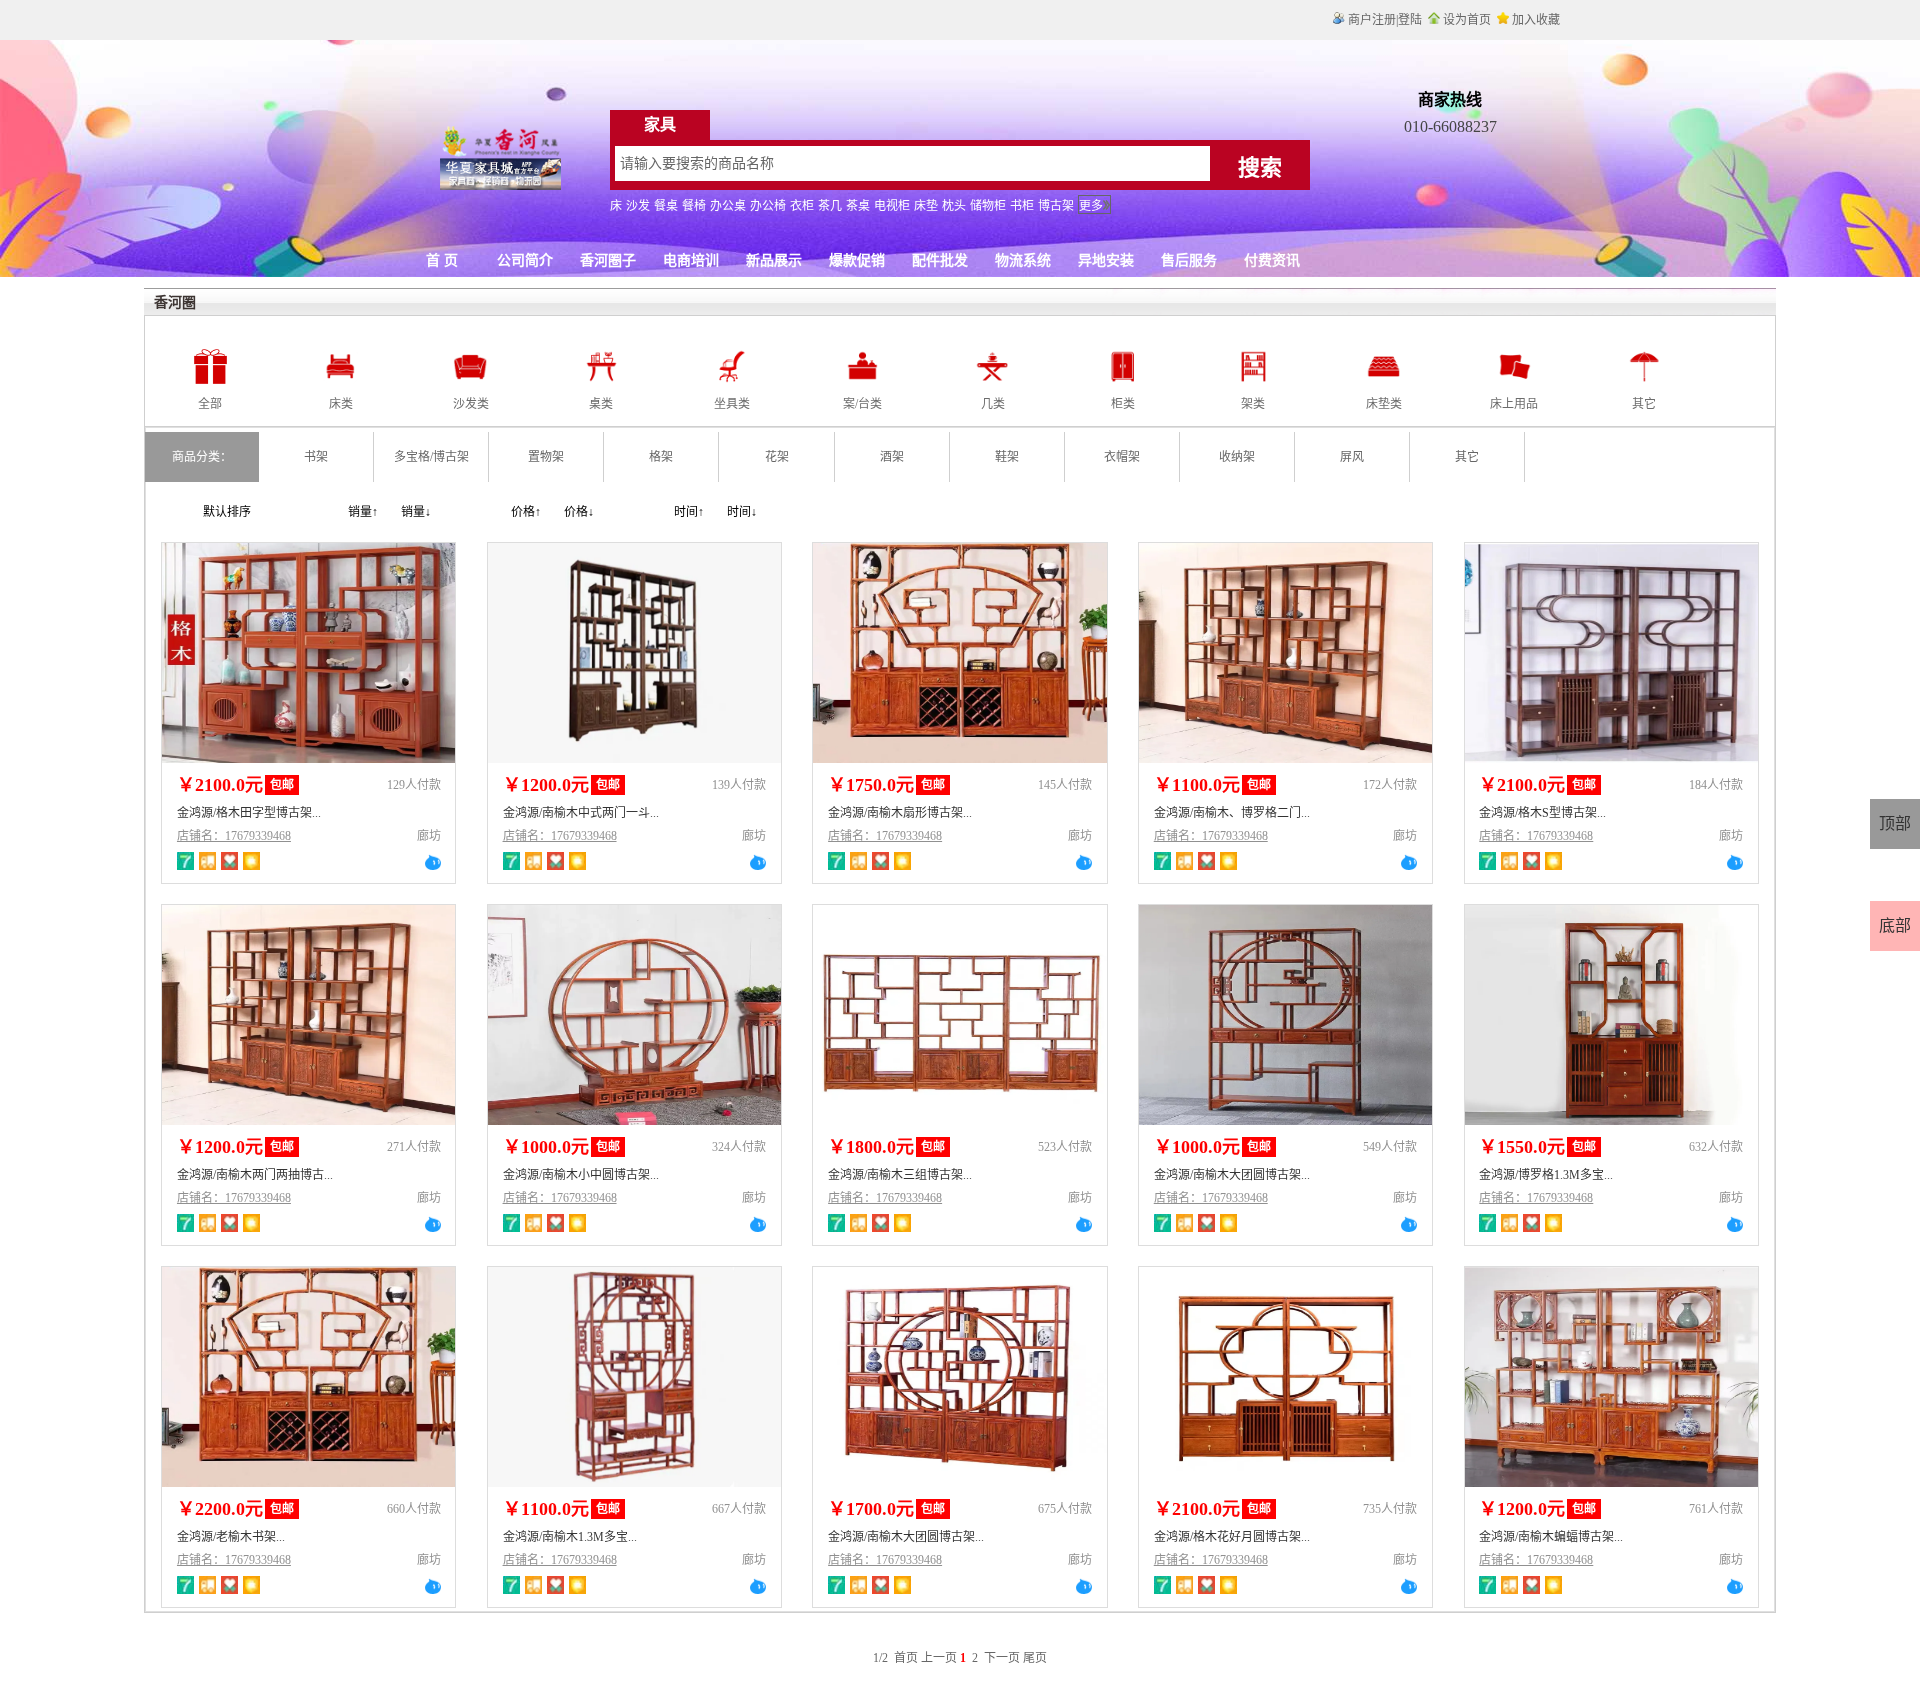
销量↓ (416, 512)
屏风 (1352, 457)
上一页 (939, 1658)
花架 (777, 457)
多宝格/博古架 (431, 457)
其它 (1467, 457)
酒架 (892, 457)
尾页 (1035, 1658)
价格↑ (526, 512)
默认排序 (227, 512)
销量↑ (363, 512)
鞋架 (1007, 457)
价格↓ (579, 512)
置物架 (546, 457)
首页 (906, 1658)
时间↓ (742, 512)
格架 (661, 457)
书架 (316, 457)
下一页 (1002, 1658)
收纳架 (1237, 457)
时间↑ (689, 512)
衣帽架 (1122, 457)
